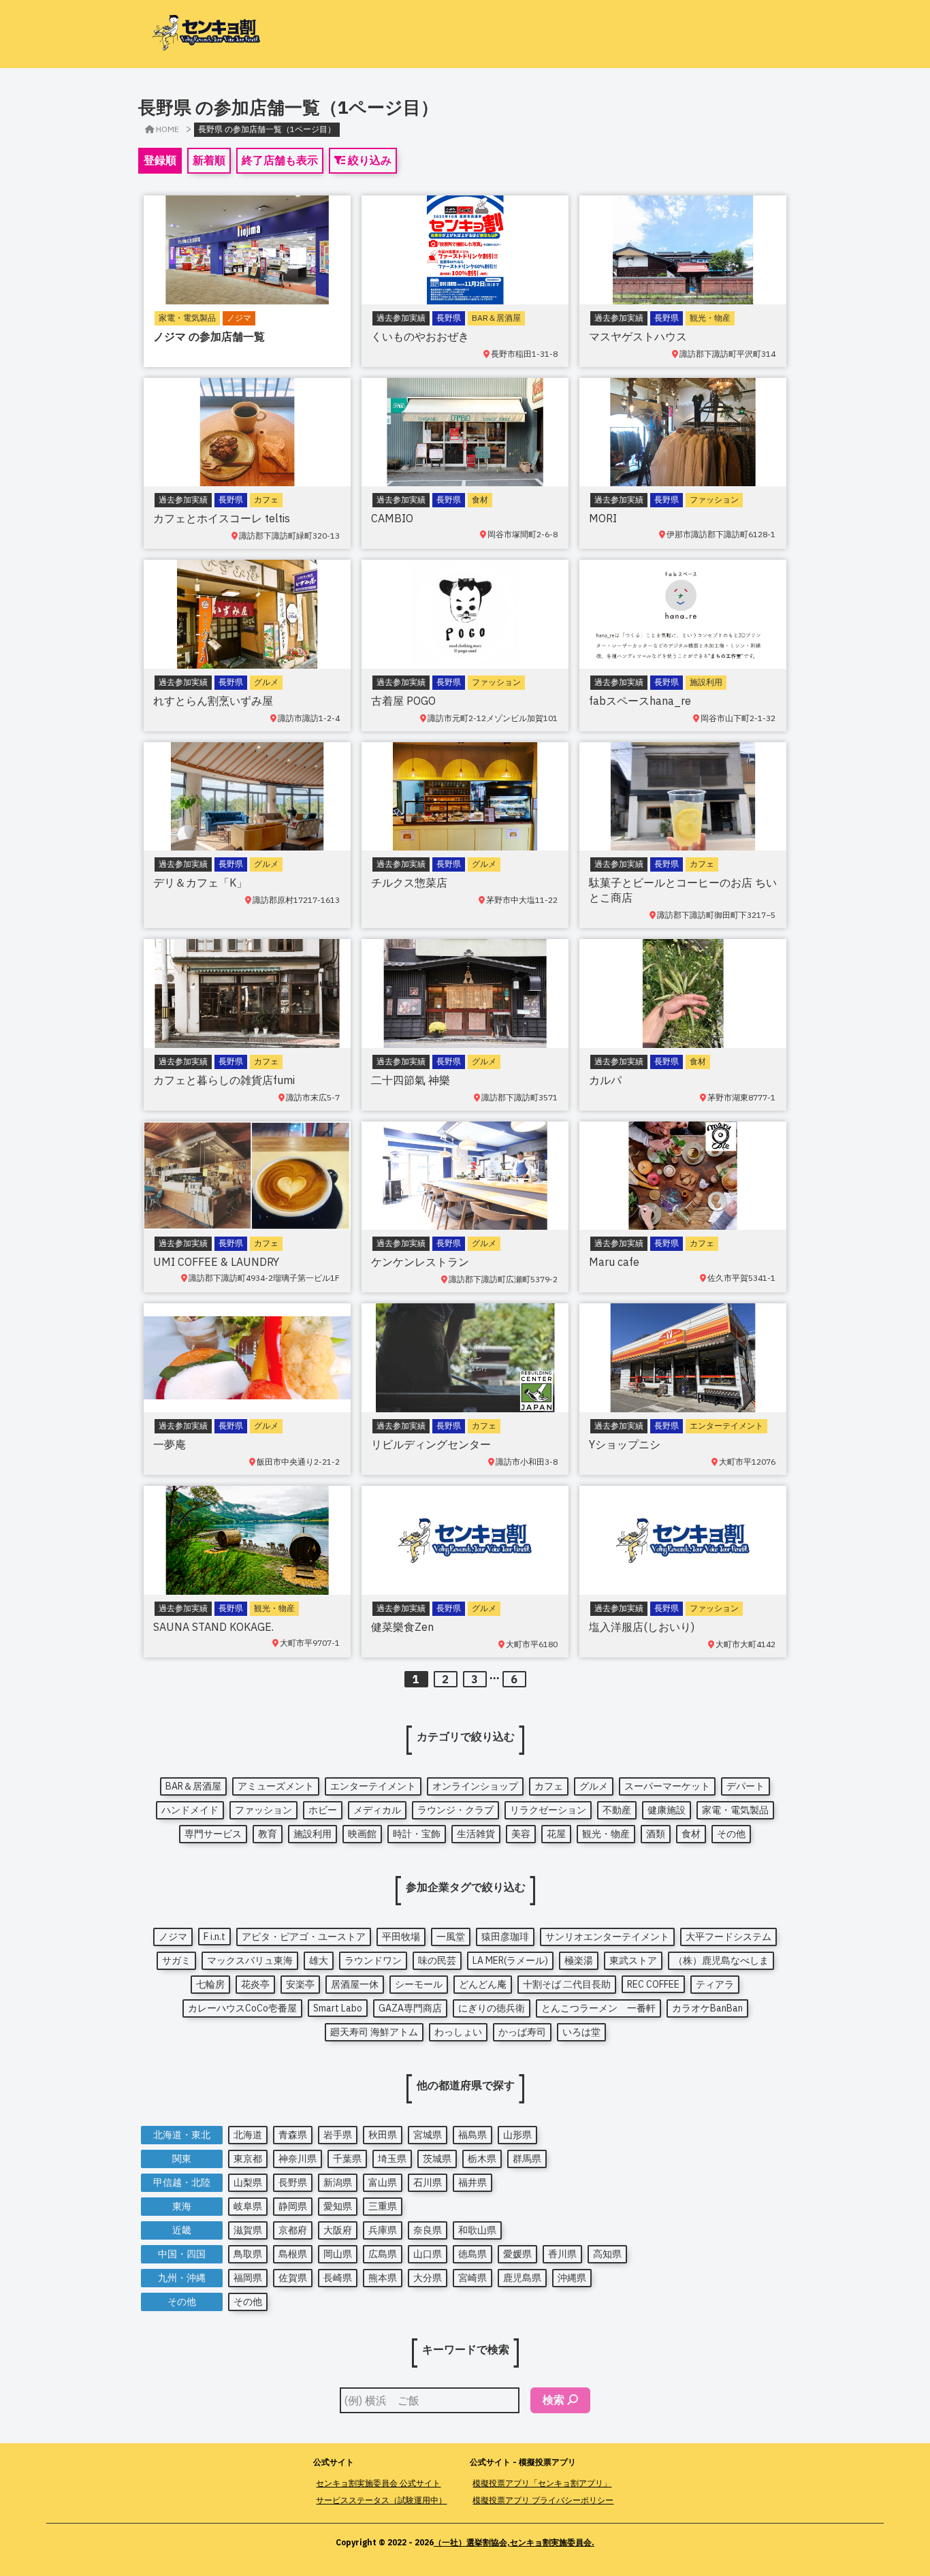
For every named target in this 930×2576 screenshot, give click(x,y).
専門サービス (213, 1834)
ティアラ (715, 1984)
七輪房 (210, 1984)
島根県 (293, 2254)
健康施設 (667, 1810)
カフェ (549, 1786)
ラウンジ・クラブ (455, 1810)
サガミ (176, 1960)
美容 (521, 1834)
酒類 (656, 1834)
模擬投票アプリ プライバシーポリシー (543, 2500)
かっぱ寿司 (522, 2032)
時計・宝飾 (417, 1834)
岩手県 (338, 2135)
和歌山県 (477, 2230)
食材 (691, 1834)
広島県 (383, 2254)
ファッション (263, 1810)
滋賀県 (248, 2230)
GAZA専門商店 (410, 2008)
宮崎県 (472, 2278)
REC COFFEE (653, 1984)
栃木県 (482, 2159)
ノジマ (173, 1937)
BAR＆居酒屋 (193, 1786)
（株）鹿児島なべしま (721, 1960)
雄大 (319, 1960)
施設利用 (312, 1834)
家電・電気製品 (735, 1810)
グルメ (594, 1786)
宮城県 (428, 2135)
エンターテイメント (373, 1786)
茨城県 (437, 2159)
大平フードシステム (728, 1937)
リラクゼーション (548, 1810)
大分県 (428, 2278)
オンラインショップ (475, 1786)
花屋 (556, 1834)
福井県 (472, 2182)
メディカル (377, 1810)
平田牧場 (401, 1937)
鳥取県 (248, 2254)
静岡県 (293, 2206)
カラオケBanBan (707, 2008)
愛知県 (338, 2206)
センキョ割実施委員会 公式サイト (378, 2483)
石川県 (428, 2182)
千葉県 (347, 2159)
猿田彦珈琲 (505, 1937)
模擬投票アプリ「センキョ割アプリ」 (542, 2483)
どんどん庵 (483, 1984)
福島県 (472, 2135)
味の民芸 (437, 1960)
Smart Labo (338, 2008)
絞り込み (368, 160)
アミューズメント (276, 1786)
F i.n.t (214, 1937)
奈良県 (428, 2230)
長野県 (293, 2182)
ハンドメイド (190, 1810)
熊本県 (383, 2278)
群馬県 (527, 2159)
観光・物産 (606, 1834)
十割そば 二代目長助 (567, 1984)
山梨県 (248, 2182)
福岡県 (248, 2278)
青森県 (293, 2135)
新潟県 (338, 2182)
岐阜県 (248, 2206)
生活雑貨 (476, 1834)
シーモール (419, 1984)
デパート (745, 1786)
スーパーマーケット (667, 1786)
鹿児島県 (522, 2278)
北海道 (248, 2135)
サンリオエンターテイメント (607, 1937)
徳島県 (472, 2254)
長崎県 (338, 2278)
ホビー (323, 1810)
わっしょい (458, 2032)
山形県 (517, 2135)
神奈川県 (298, 2159)
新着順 (209, 160)
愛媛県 (517, 2254)
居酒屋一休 (355, 1984)
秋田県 (383, 2135)
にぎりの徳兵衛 (492, 2008)
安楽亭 (300, 1984)
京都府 (293, 2230)
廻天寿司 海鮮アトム (374, 2032)
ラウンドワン (373, 1960)
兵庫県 (383, 2230)
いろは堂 (581, 2032)
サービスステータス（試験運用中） (381, 2500)
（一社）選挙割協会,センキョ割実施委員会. (514, 2542)
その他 (731, 1834)
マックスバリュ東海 (250, 1960)
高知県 (607, 2254)
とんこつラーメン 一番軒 (598, 2008)
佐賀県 (293, 2278)
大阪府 (338, 2230)
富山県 (383, 2182)
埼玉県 (392, 2159)
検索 (554, 2400)
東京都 (248, 2159)
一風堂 (451, 1937)
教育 (268, 1834)
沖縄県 (572, 2278)
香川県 (562, 2254)
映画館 (362, 1834)
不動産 (617, 1810)
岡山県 (338, 2254)
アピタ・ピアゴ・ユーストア (304, 1937)
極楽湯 (579, 1960)
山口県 (428, 2254)
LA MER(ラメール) (510, 1960)
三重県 (383, 2206)
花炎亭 (255, 1984)
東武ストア (633, 1960)
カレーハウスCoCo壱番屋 (242, 2008)
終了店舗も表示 (280, 160)
